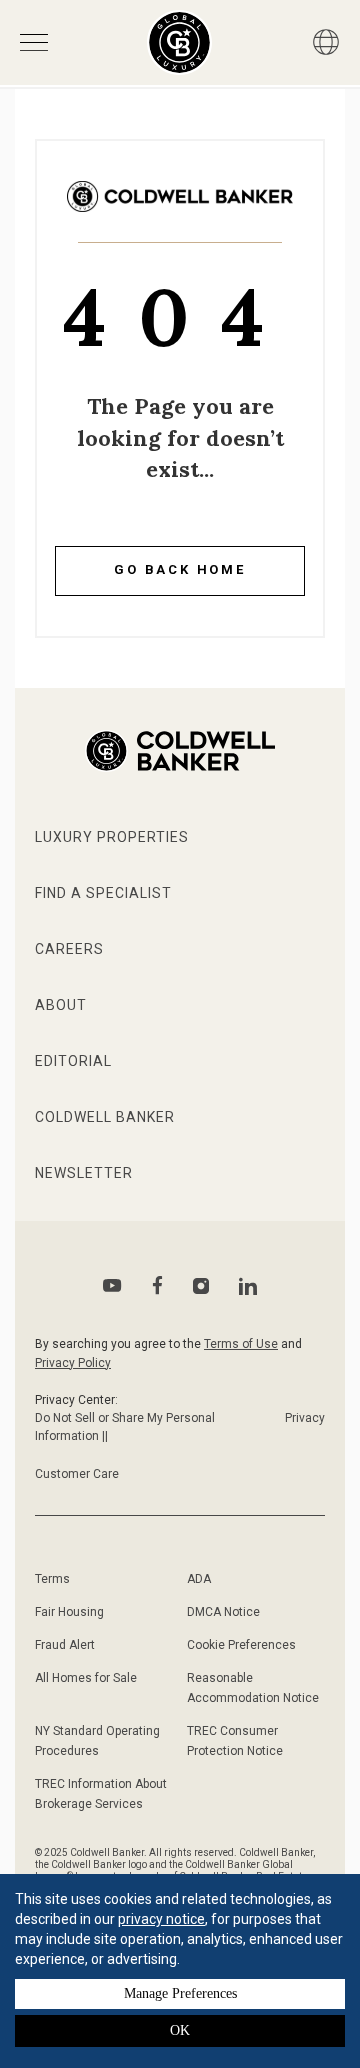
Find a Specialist (103, 893)
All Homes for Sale (86, 1678)
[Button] (326, 42)
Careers (69, 949)
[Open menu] (34, 42)
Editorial (73, 1061)
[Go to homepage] (179, 42)
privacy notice (161, 1919)
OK (180, 2030)
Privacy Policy (73, 1363)
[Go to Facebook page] (157, 1285)
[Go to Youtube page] (112, 1285)
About (61, 1005)
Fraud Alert (65, 1645)
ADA (199, 1579)
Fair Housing (69, 1612)
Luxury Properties (112, 837)
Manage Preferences (180, 1993)
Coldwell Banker (105, 1117)
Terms (52, 1579)
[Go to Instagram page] (201, 1286)
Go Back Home (180, 569)
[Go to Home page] (180, 211)
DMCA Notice (223, 1612)
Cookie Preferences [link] (241, 1645)
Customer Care (77, 1474)
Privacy (305, 1418)
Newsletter (84, 1173)
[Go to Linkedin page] (248, 1286)
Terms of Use (241, 1344)
